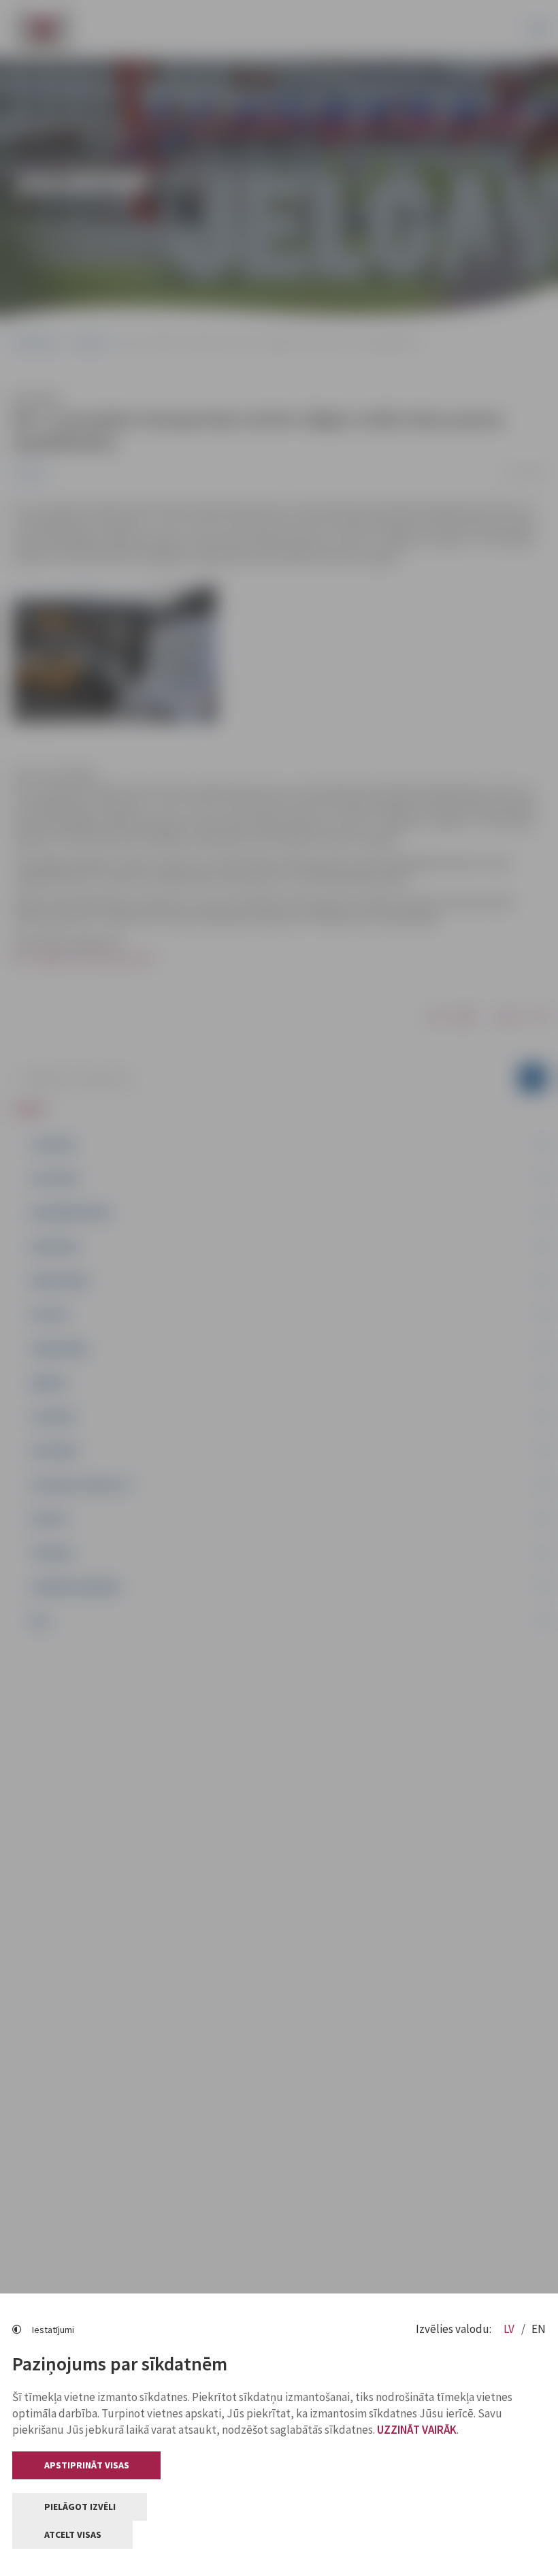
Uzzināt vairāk (417, 2430)
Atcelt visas (73, 2534)
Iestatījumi (53, 2330)
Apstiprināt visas (87, 2465)
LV (510, 2329)
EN (539, 2329)
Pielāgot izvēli (80, 2507)
